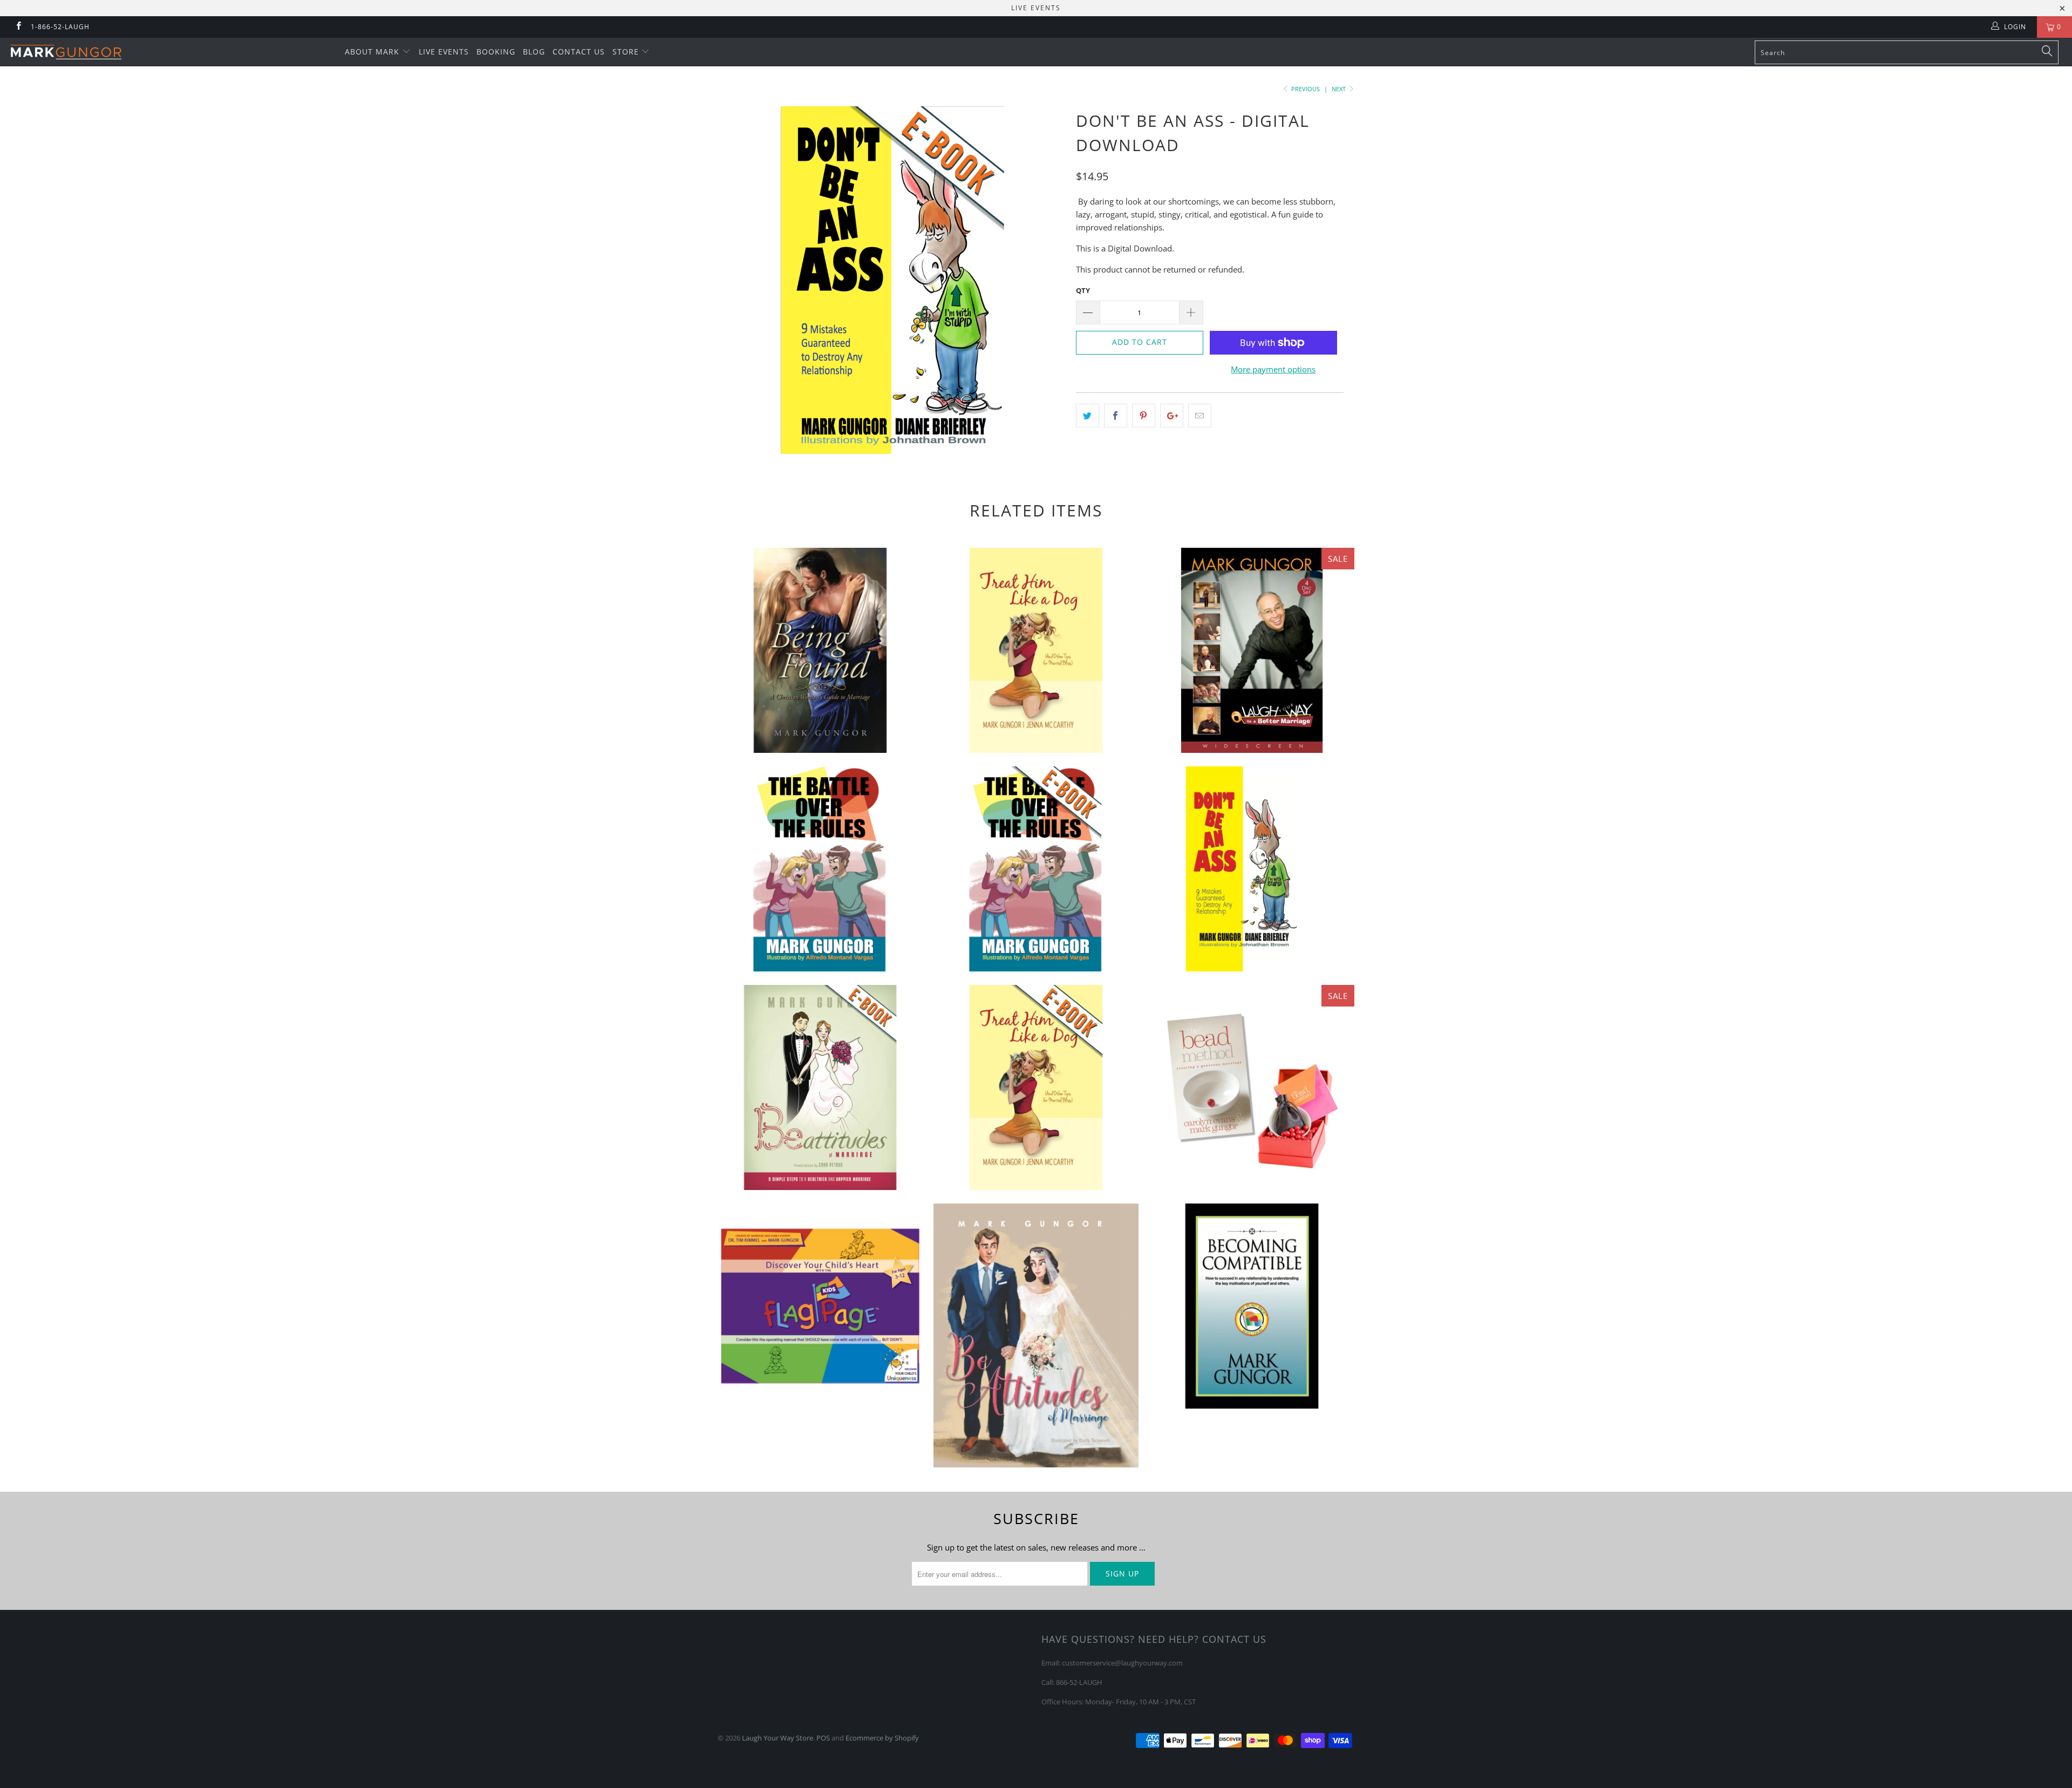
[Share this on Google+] (1172, 416)
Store (627, 52)
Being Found (820, 650)
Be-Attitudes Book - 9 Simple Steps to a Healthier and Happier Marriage (1036, 1336)
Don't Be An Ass (1252, 869)
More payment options (1273, 369)
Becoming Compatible (1252, 1306)
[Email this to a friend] (1200, 416)
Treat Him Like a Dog (1036, 650)
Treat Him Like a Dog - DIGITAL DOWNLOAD (1036, 1087)
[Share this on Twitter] (1088, 416)
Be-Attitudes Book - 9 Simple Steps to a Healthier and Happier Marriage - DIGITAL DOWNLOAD (820, 1087)
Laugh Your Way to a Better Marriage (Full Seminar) (1252, 650)
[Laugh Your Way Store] (171, 52)
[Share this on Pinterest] (1144, 416)
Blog (534, 52)
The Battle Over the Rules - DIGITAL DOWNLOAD (1036, 869)
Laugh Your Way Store (778, 1738)
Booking (496, 52)
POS (823, 1738)
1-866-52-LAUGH (60, 27)
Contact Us (579, 52)
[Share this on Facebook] (1116, 416)
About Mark (373, 52)
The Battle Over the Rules (820, 869)
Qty (1083, 290)
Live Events (444, 52)
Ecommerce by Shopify (882, 1738)
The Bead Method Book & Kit (1252, 1087)
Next (1340, 89)
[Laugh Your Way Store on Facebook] (18, 27)
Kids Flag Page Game (820, 1306)
